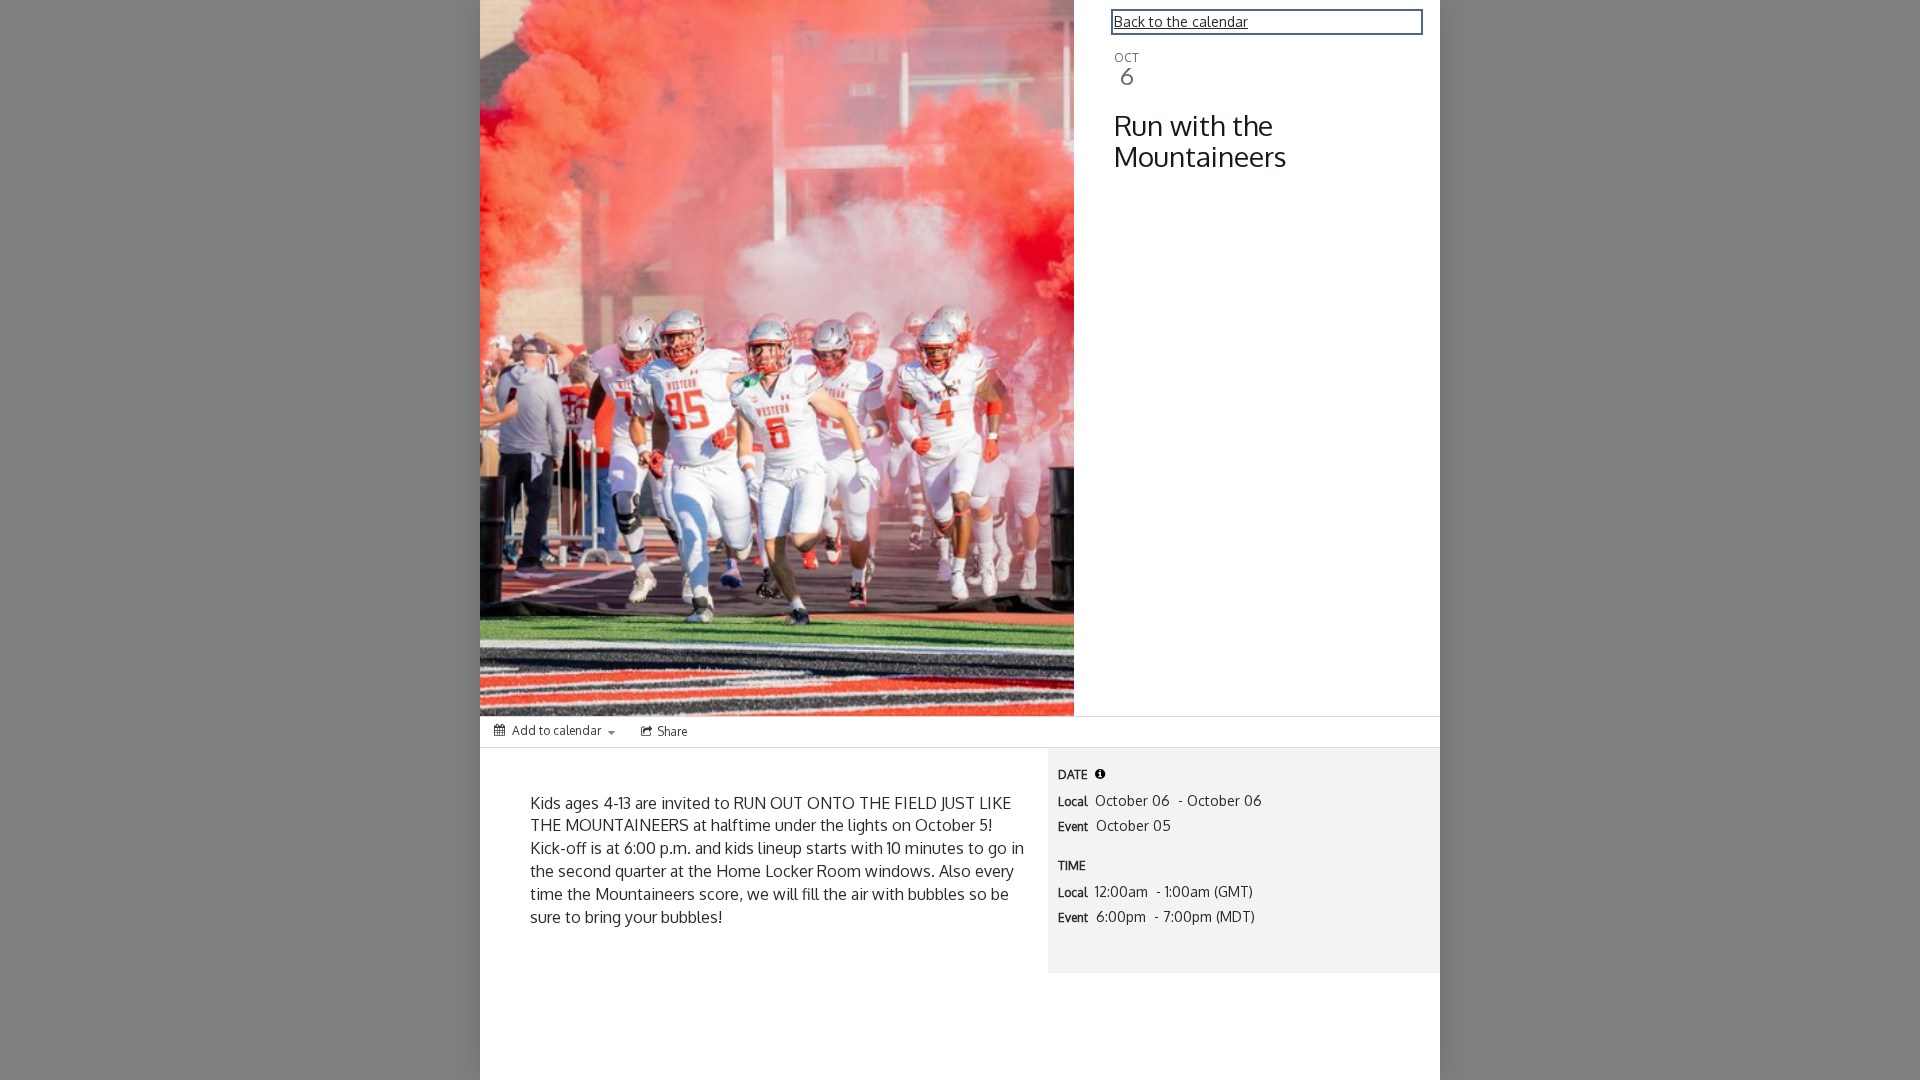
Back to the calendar (1181, 21)
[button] (1100, 774)
